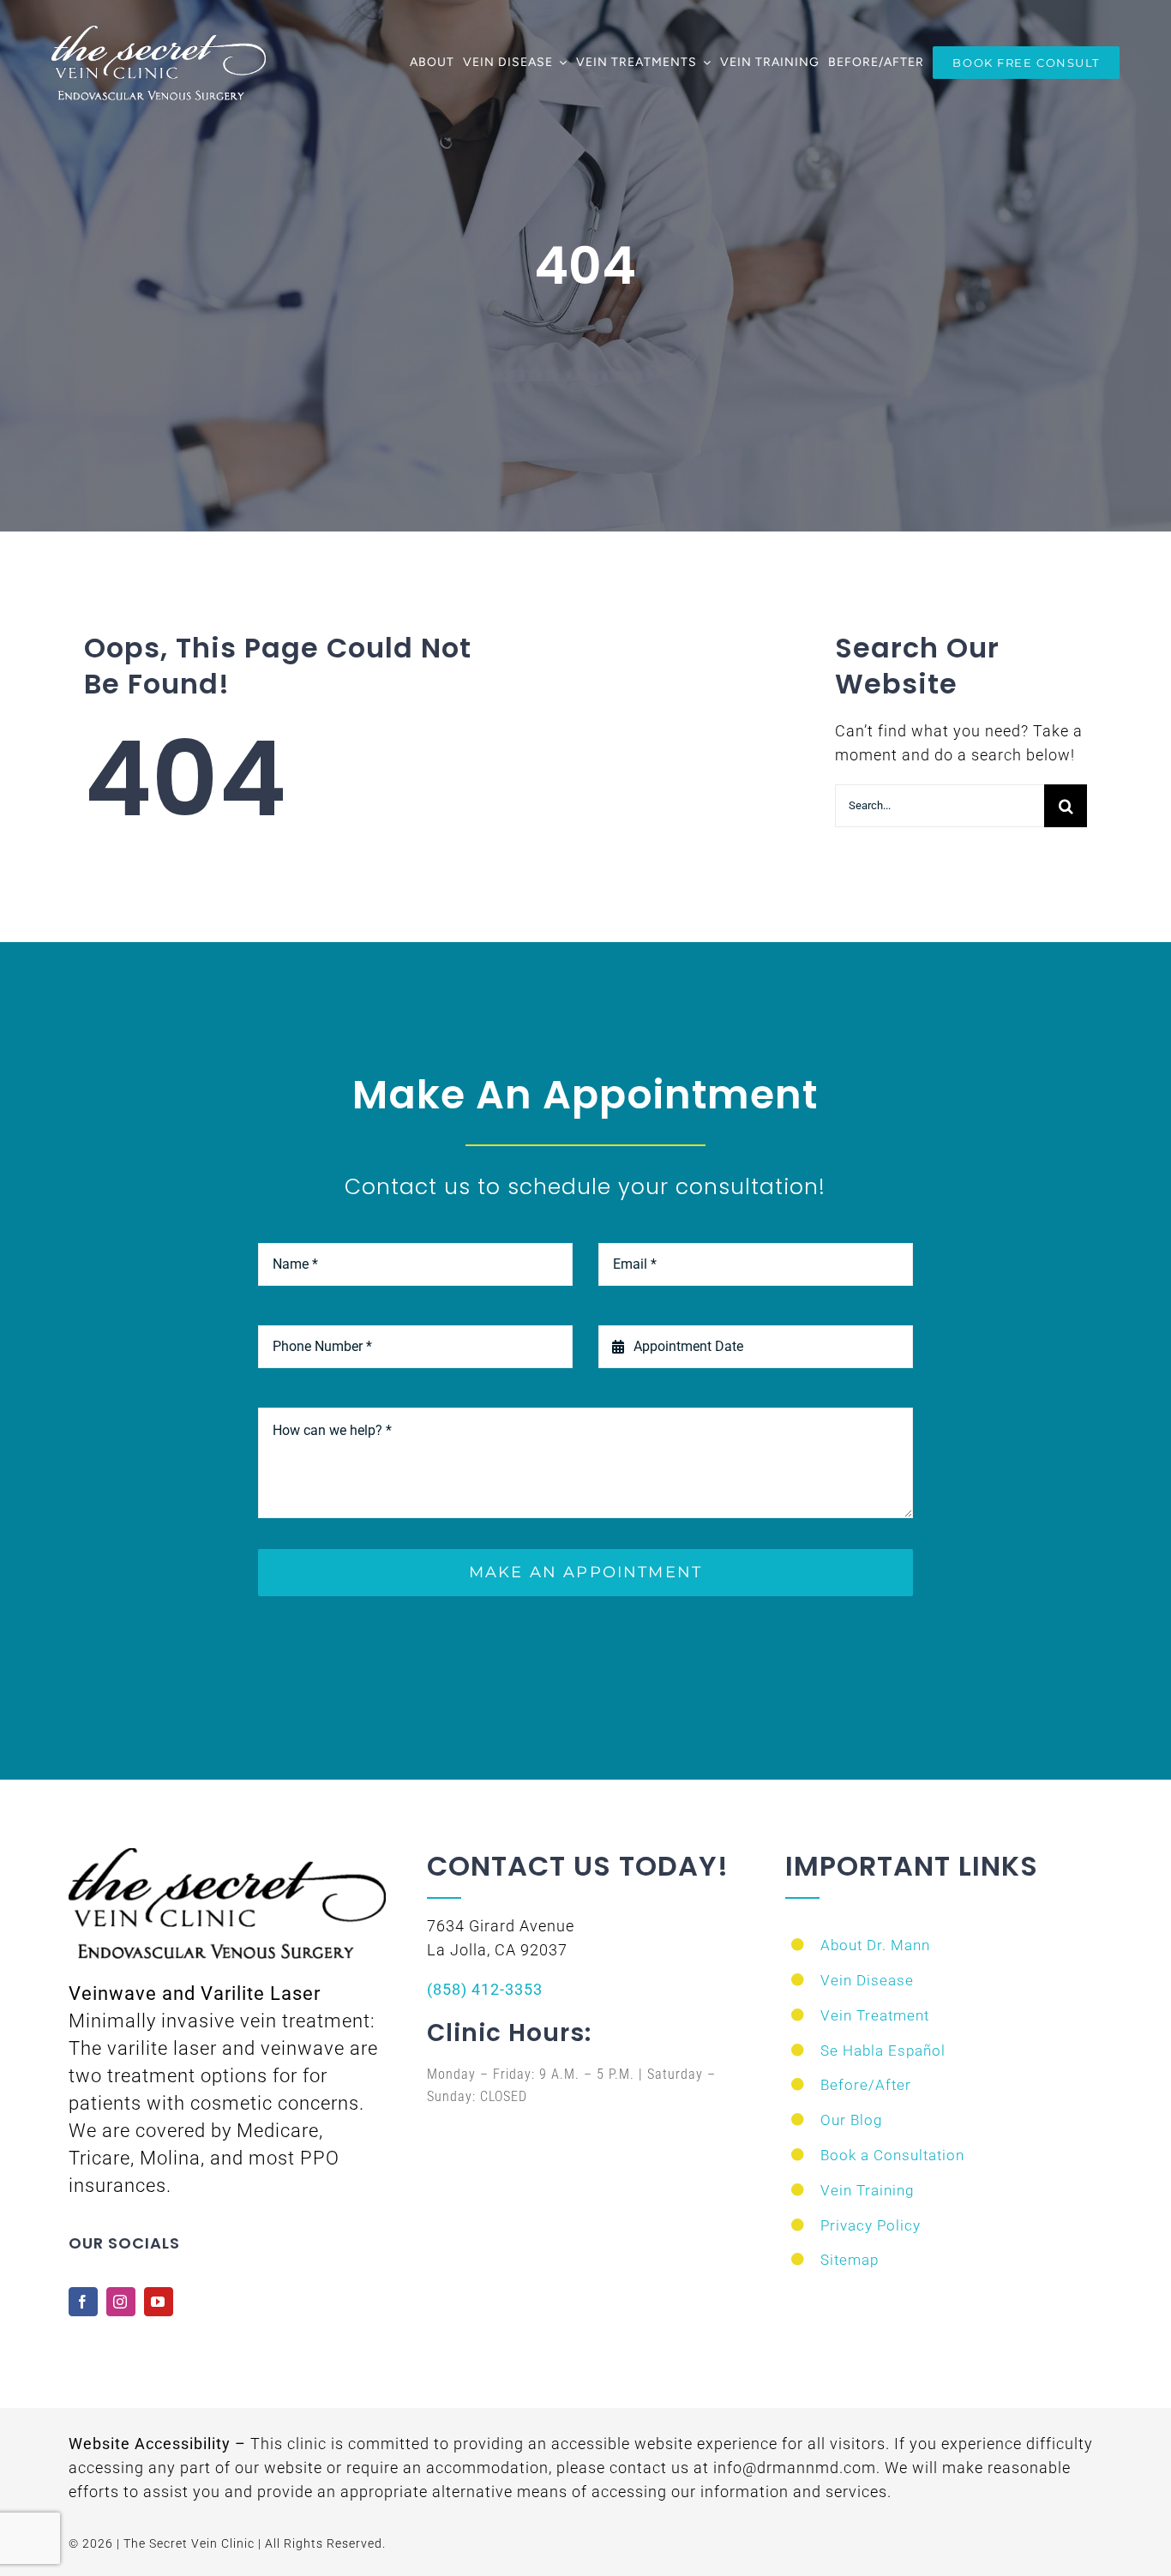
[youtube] (159, 2302)
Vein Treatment (875, 2015)
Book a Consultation (892, 2155)
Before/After (866, 2085)
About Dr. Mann (875, 1945)
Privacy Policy (871, 2225)
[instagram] (121, 2302)
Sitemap (850, 2260)
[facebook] (83, 2302)
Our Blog (851, 2120)
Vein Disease (867, 1980)
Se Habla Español (883, 2051)
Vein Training (867, 2190)
